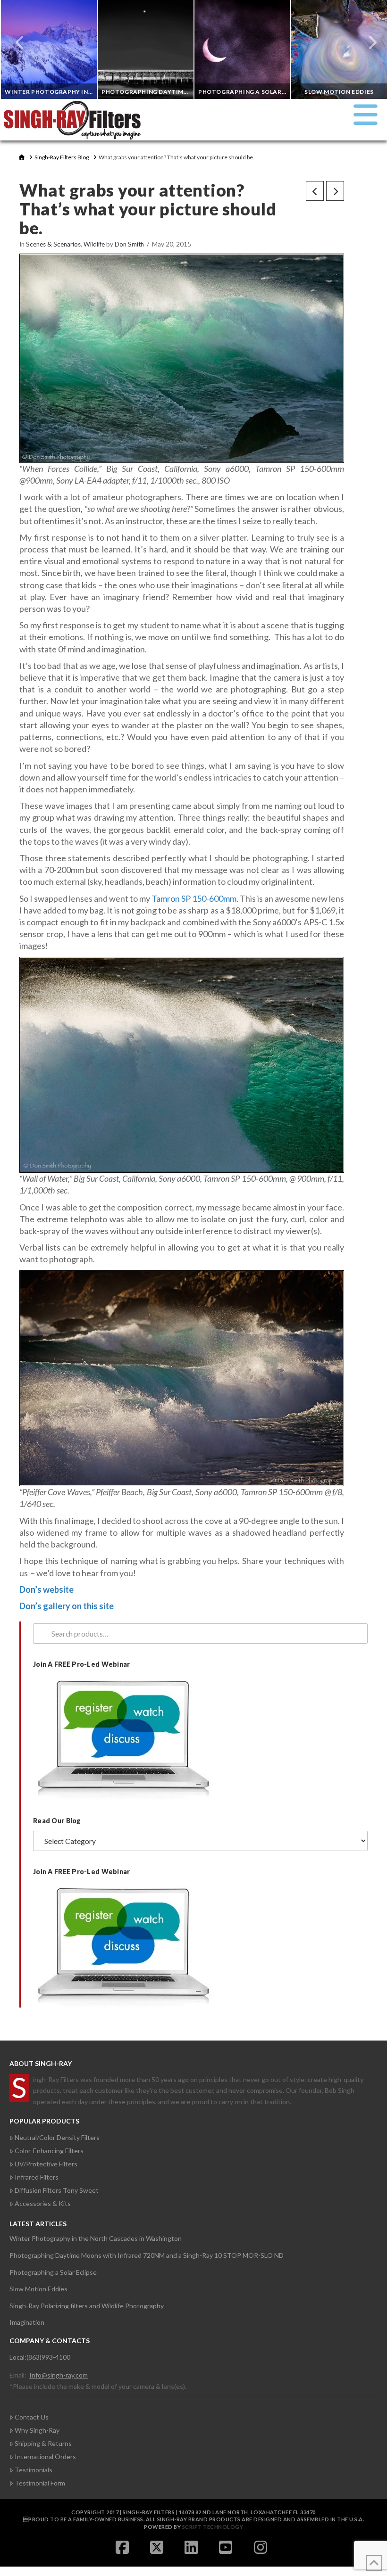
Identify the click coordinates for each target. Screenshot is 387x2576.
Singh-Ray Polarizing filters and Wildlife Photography (87, 2306)
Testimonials (34, 2470)
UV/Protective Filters (46, 2164)
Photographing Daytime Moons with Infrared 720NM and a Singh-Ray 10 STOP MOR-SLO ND (147, 2255)
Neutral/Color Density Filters (57, 2137)
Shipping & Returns (43, 2443)
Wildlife (94, 244)
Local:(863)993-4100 (40, 2357)
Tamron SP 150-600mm (194, 898)
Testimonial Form (40, 2483)
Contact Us (32, 2417)
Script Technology (213, 2527)
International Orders (45, 2457)
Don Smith (129, 244)
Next (367, 42)
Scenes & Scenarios (53, 244)
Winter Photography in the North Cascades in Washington (96, 2238)
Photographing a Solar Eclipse (53, 2272)
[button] (366, 115)
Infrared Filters (37, 2177)
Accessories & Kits (43, 2203)
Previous (20, 42)
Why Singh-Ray (37, 2430)
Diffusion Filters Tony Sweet (57, 2190)
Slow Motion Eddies (38, 2289)
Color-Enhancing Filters (49, 2151)
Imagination (27, 2322)
